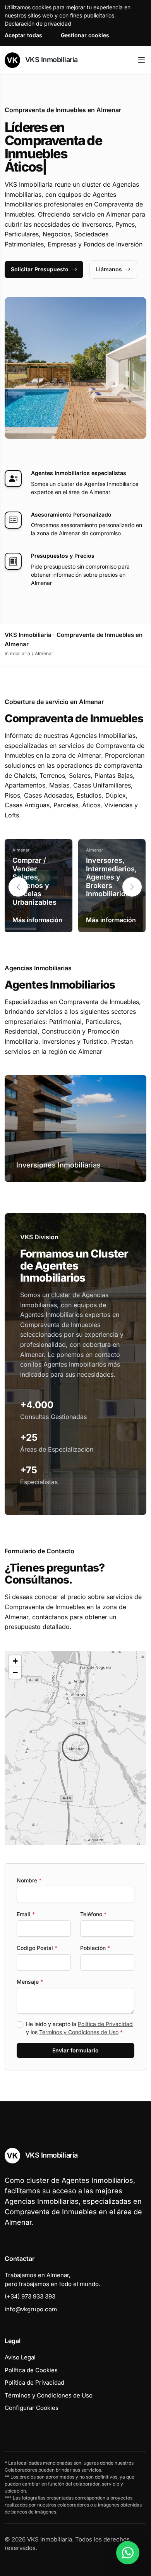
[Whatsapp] (128, 2553)
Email (26, 1914)
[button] (132, 887)
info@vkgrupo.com (31, 2309)
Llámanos (109, 269)
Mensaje (30, 1982)
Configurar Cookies (32, 2408)
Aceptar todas (23, 35)
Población (95, 1948)
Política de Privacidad (105, 2024)
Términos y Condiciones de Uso (79, 2032)
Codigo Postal (37, 1948)
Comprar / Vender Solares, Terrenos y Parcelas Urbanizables (34, 881)
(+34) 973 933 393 (30, 2296)
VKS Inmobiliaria (51, 60)
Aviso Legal (20, 2357)
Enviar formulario (75, 2050)
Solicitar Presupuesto (40, 269)
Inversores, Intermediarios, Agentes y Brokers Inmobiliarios (112, 877)
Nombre (29, 1880)
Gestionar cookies (85, 35)
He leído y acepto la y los (79, 2028)
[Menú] (142, 60)
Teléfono (93, 1914)
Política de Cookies (31, 2370)
